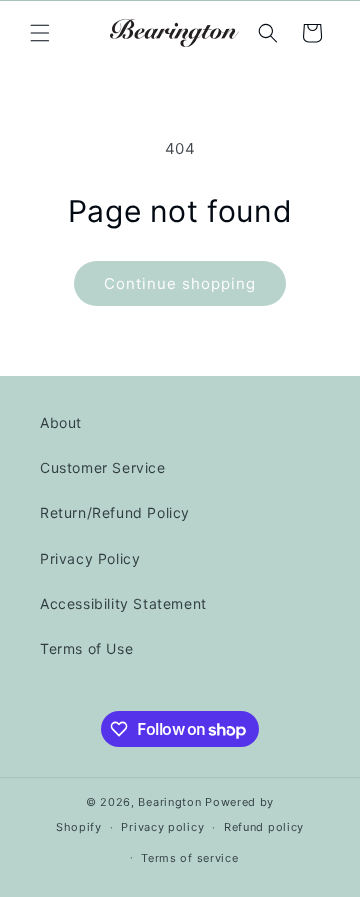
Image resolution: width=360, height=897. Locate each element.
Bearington (169, 802)
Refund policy (264, 827)
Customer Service (103, 467)
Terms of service (189, 858)
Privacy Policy (90, 558)
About (61, 422)
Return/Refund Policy (115, 512)
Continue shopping (180, 283)
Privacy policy (162, 827)
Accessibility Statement (123, 603)
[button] (40, 33)
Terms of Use (86, 648)
